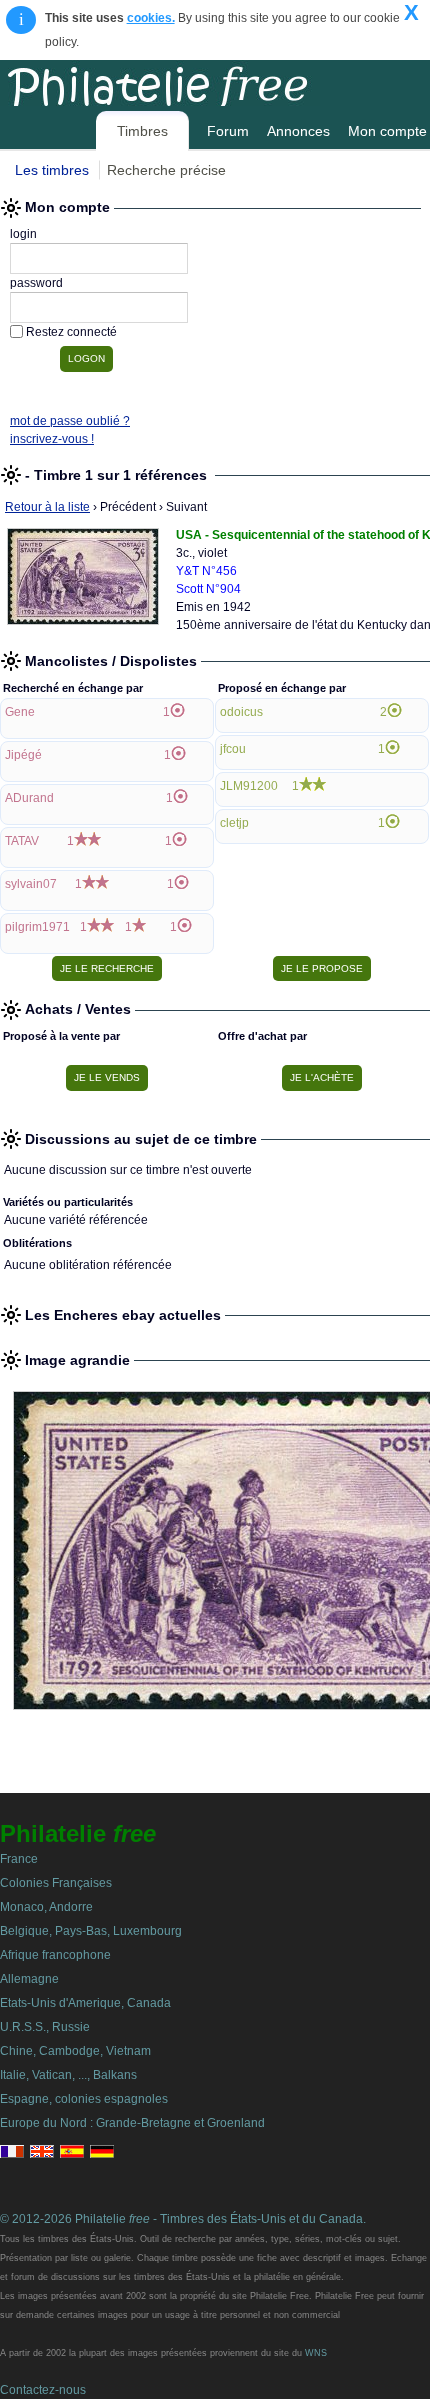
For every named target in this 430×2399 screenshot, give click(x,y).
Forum (228, 131)
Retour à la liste (47, 507)
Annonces (298, 131)
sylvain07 (31, 884)
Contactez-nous (43, 2390)
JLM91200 (249, 786)
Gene (20, 712)
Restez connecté (71, 332)
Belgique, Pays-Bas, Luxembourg (91, 1931)
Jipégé (23, 755)
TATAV (22, 841)
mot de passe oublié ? (70, 421)
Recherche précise (166, 170)
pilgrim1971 (37, 927)
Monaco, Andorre (46, 1907)
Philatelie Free (203, 83)
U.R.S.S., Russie (45, 2027)
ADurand (29, 798)
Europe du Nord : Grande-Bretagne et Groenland (132, 2123)
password (36, 283)
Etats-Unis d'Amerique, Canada (85, 2003)
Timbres (142, 131)
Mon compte (387, 131)
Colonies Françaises (56, 1883)
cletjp (234, 823)
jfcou (233, 749)
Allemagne (29, 1979)
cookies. (151, 18)
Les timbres (52, 170)
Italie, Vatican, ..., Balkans (68, 2075)
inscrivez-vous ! (52, 439)
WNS (316, 2353)
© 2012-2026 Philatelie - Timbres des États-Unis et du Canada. (183, 2219)
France (19, 1859)
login (23, 234)
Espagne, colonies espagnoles (84, 2099)
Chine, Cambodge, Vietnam (75, 2051)
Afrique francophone (55, 1955)
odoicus (241, 712)
